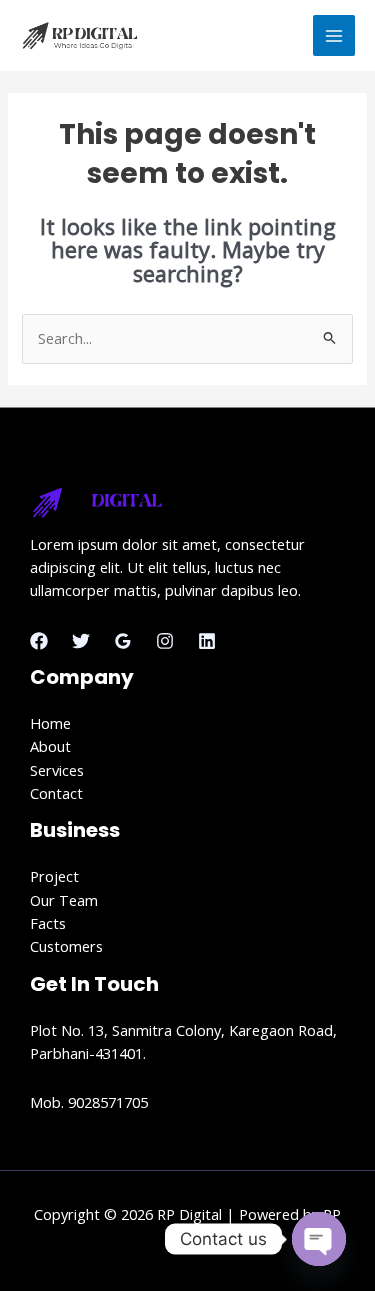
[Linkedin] (207, 641)
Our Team (64, 900)
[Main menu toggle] (334, 36)
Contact (56, 793)
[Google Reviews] (123, 641)
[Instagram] (165, 641)
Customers (66, 946)
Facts (48, 923)
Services (57, 770)
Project (54, 876)
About (50, 746)
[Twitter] (81, 641)
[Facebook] (39, 641)
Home (50, 723)
